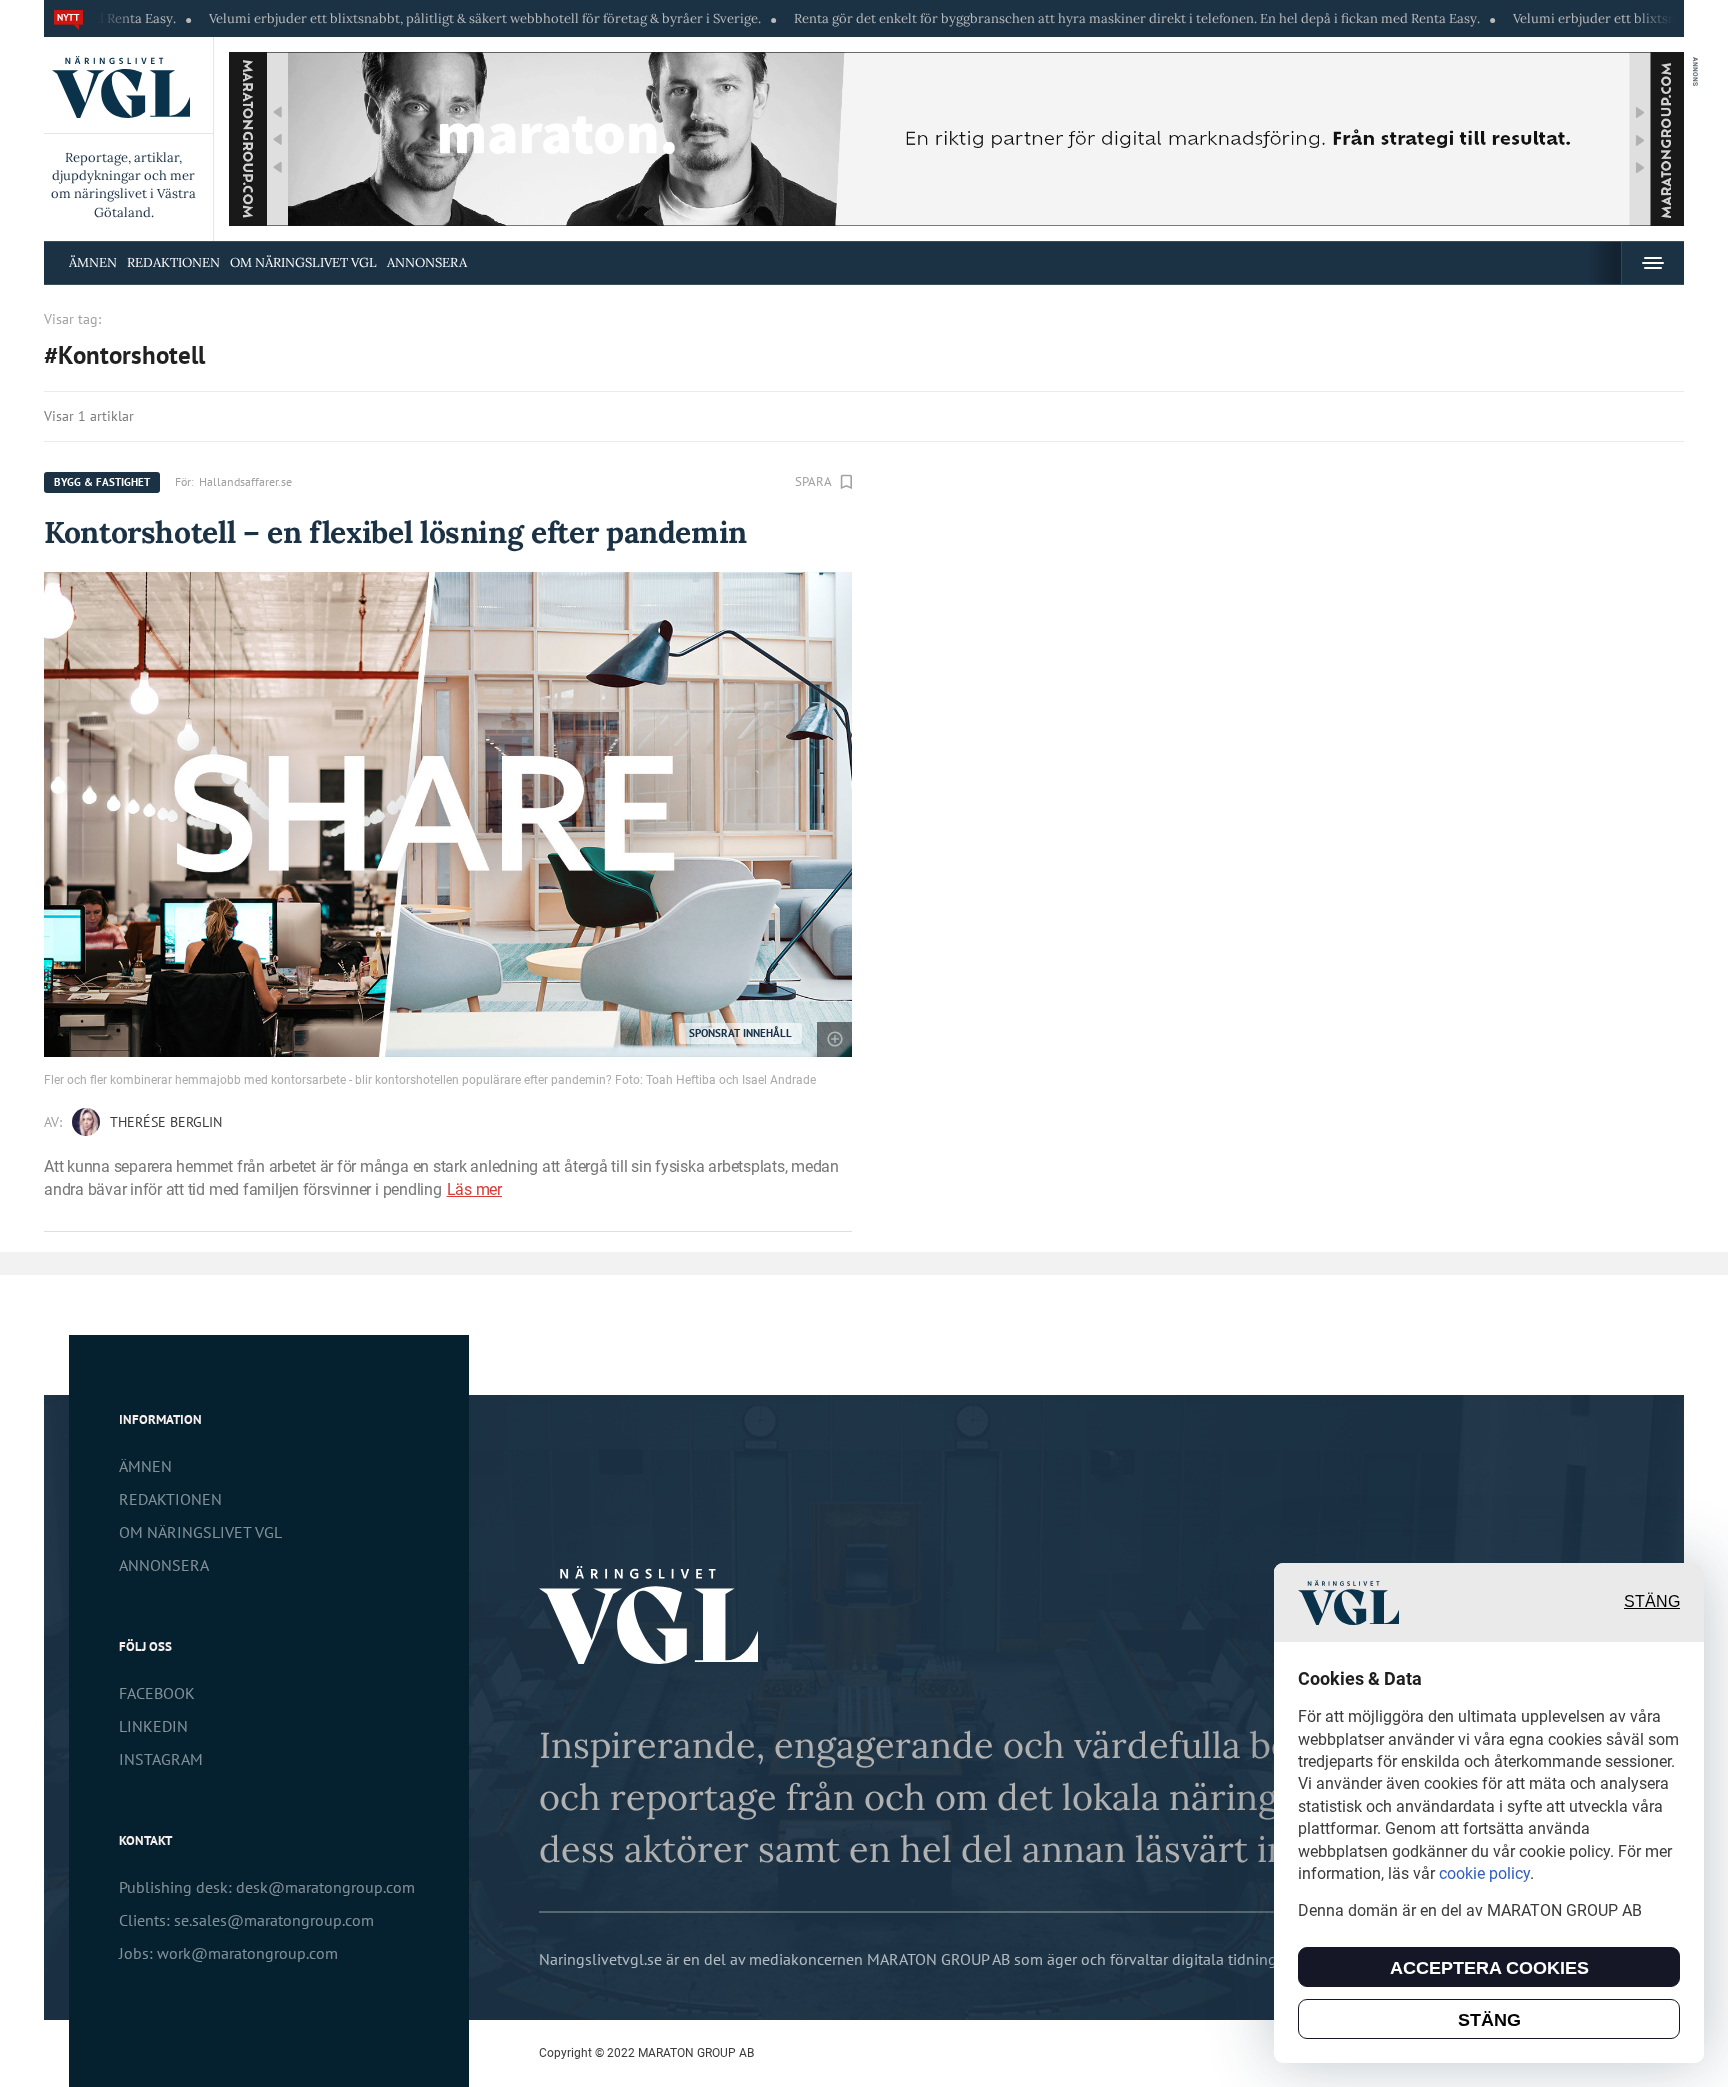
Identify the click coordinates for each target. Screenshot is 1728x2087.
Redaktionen (173, 262)
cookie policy (1484, 1873)
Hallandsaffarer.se (245, 481)
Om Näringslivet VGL (303, 262)
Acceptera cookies (1489, 1968)
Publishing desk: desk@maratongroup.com (267, 1887)
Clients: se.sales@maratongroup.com (246, 1920)
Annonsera (427, 262)
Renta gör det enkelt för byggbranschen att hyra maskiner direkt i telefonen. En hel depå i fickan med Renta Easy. (1048, 18)
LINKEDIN (153, 1726)
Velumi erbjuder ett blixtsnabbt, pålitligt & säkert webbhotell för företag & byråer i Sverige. (396, 18)
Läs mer (474, 1189)
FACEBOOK (157, 1693)
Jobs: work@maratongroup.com (228, 1953)
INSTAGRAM (161, 1759)
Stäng (1652, 1602)
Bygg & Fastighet (102, 482)
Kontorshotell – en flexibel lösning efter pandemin (395, 532)
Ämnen (93, 262)
